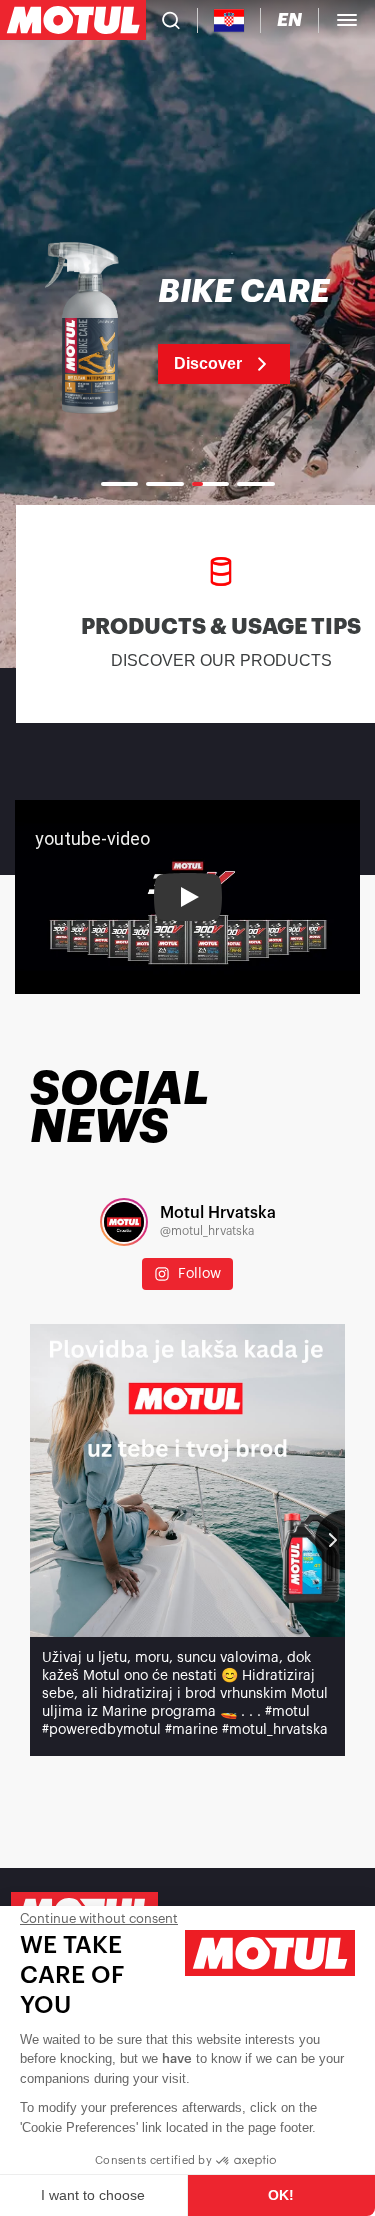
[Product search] (171, 20)
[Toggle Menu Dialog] (347, 20)
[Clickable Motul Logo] (73, 20)
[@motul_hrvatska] (124, 1222)
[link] (187, 330)
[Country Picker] (229, 20)
